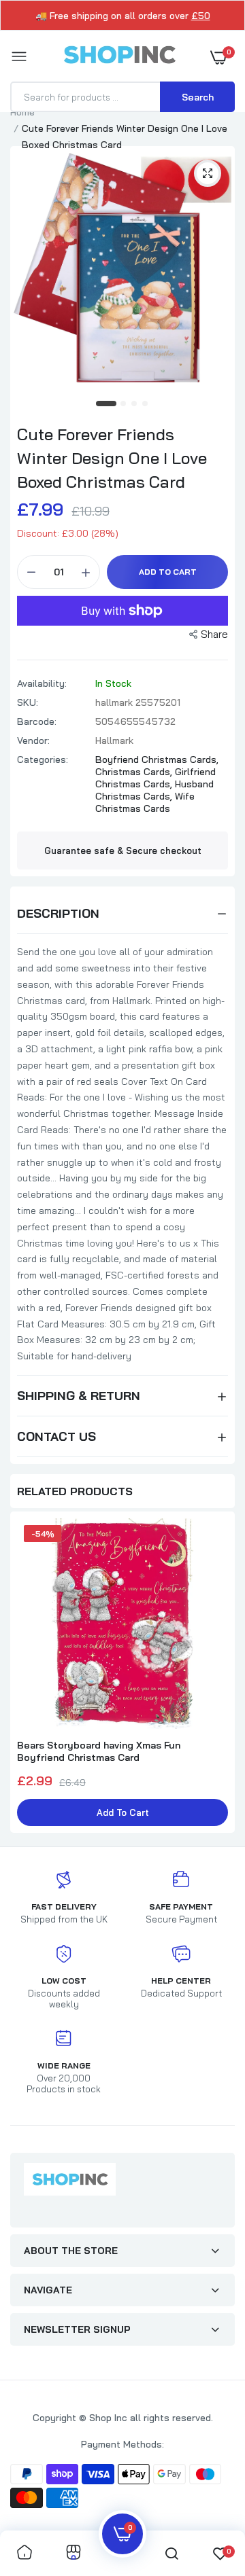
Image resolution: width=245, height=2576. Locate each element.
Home (22, 112)
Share (214, 634)
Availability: (42, 683)
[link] (24, 2553)
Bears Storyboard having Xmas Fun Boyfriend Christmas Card (99, 1751)
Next (218, 1674)
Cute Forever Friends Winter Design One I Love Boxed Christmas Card (112, 458)
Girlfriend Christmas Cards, (156, 778)
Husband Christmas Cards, (154, 790)
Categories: (43, 759)
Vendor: (33, 740)
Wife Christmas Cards (145, 802)
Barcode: (37, 721)
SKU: (28, 702)
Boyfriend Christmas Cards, (157, 759)
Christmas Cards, (135, 772)
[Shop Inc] (119, 57)
